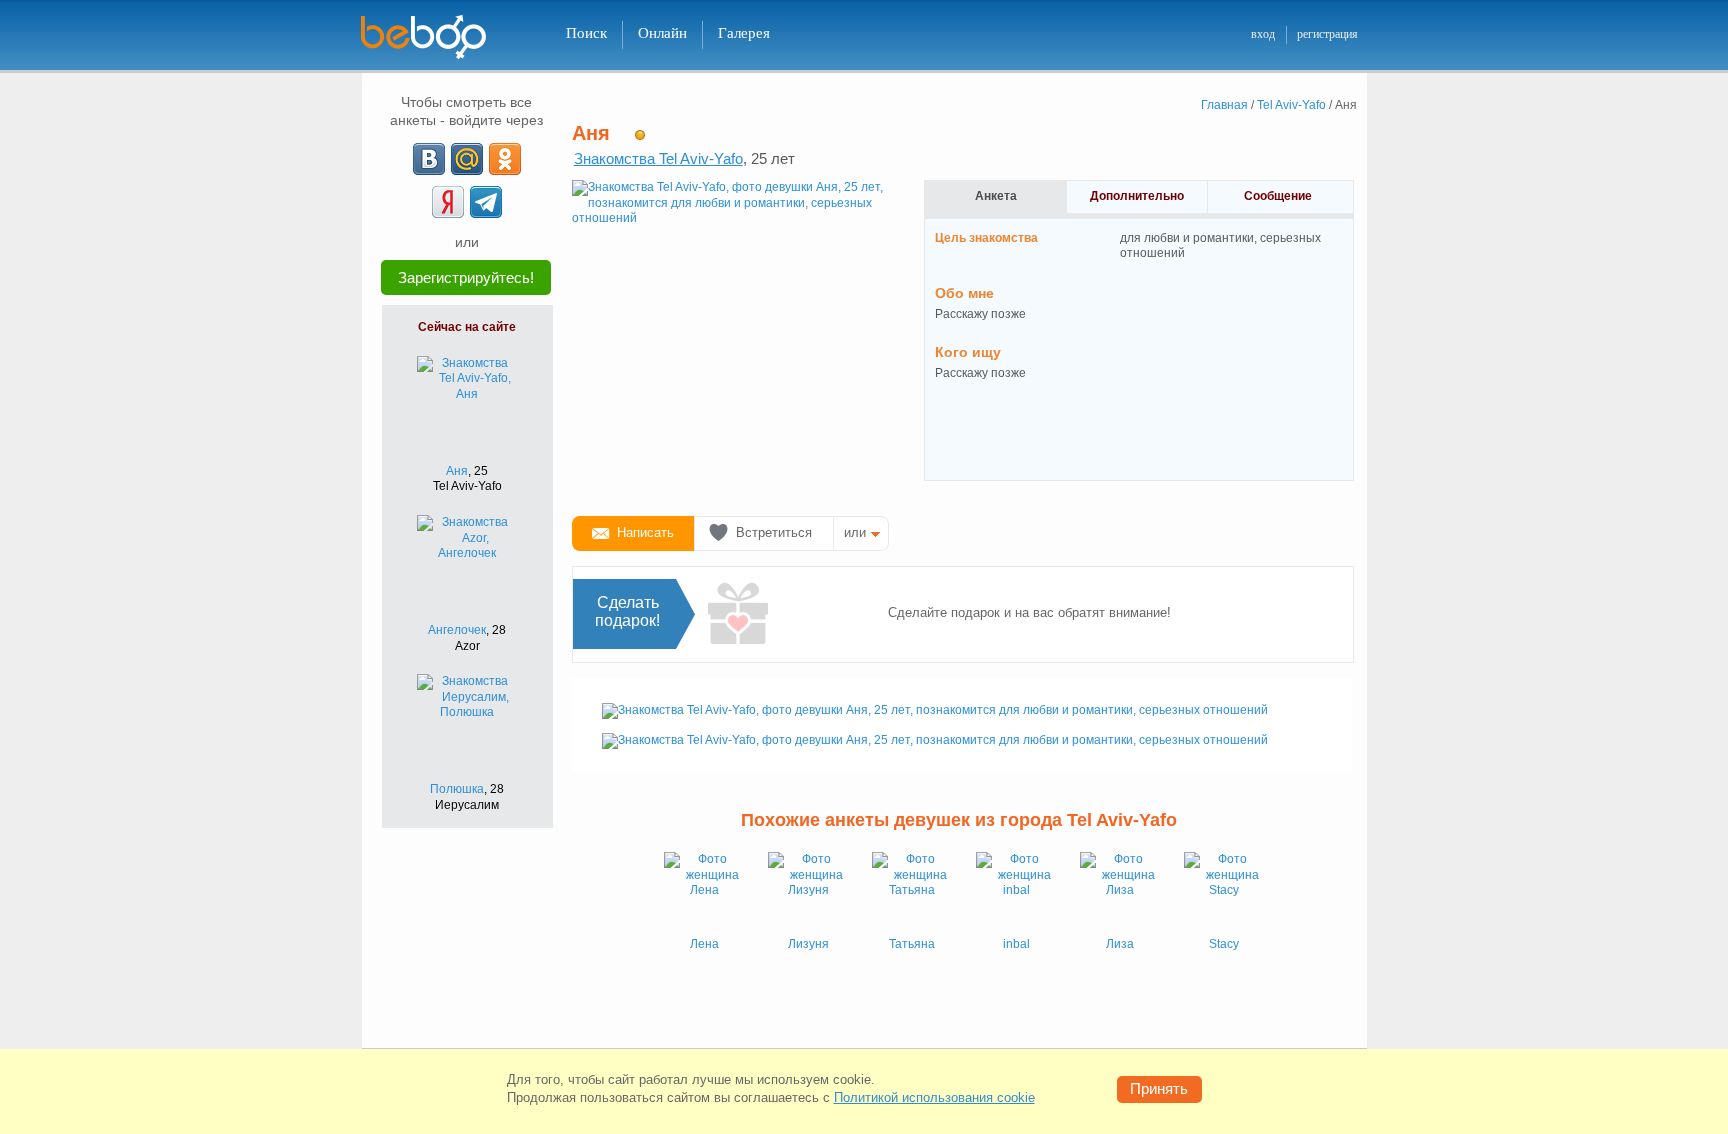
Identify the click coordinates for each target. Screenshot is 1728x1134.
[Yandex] (448, 202)
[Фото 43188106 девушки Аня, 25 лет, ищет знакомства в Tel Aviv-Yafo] (935, 740)
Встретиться (774, 532)
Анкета (996, 196)
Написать (645, 532)
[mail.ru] (467, 159)
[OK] (505, 159)
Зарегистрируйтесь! (466, 277)
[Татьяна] (912, 892)
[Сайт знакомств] (436, 37)
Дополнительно (1137, 196)
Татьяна (912, 944)
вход (1263, 34)
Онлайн (662, 33)
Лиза (1120, 944)
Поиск (586, 33)
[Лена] (704, 892)
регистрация (1327, 34)
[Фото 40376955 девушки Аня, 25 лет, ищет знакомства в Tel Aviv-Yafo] (732, 340)
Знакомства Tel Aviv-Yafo (658, 158)
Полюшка (457, 789)
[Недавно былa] (640, 135)
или (855, 532)
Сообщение (1278, 196)
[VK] (429, 159)
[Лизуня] (808, 892)
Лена (704, 944)
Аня (457, 471)
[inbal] (1016, 892)
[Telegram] (486, 202)
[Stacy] (1224, 892)
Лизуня (808, 944)
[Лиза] (1120, 892)
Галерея (744, 33)
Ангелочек (457, 630)
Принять (1159, 1088)
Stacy (1224, 944)
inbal (1016, 944)
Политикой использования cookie (934, 1097)
